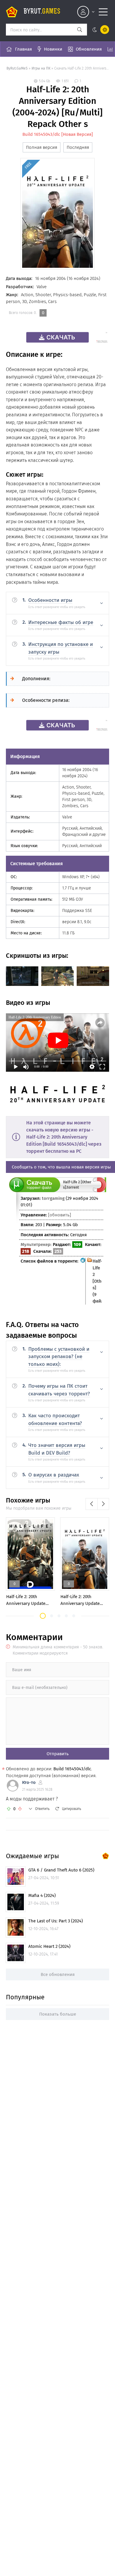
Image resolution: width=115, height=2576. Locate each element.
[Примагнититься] (100, 1191)
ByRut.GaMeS (17, 68)
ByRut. (42, 12)
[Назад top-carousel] (91, 1504)
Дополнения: (36, 679)
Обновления (89, 49)
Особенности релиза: (46, 700)
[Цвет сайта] (100, 30)
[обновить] (60, 1215)
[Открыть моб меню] (103, 12)
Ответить (42, 1809)
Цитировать (72, 1809)
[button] (43, 1616)
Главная (23, 49)
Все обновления (58, 1974)
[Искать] (80, 30)
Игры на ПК (41, 68)
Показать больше (58, 2014)
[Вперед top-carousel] (103, 1504)
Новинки (53, 49)
